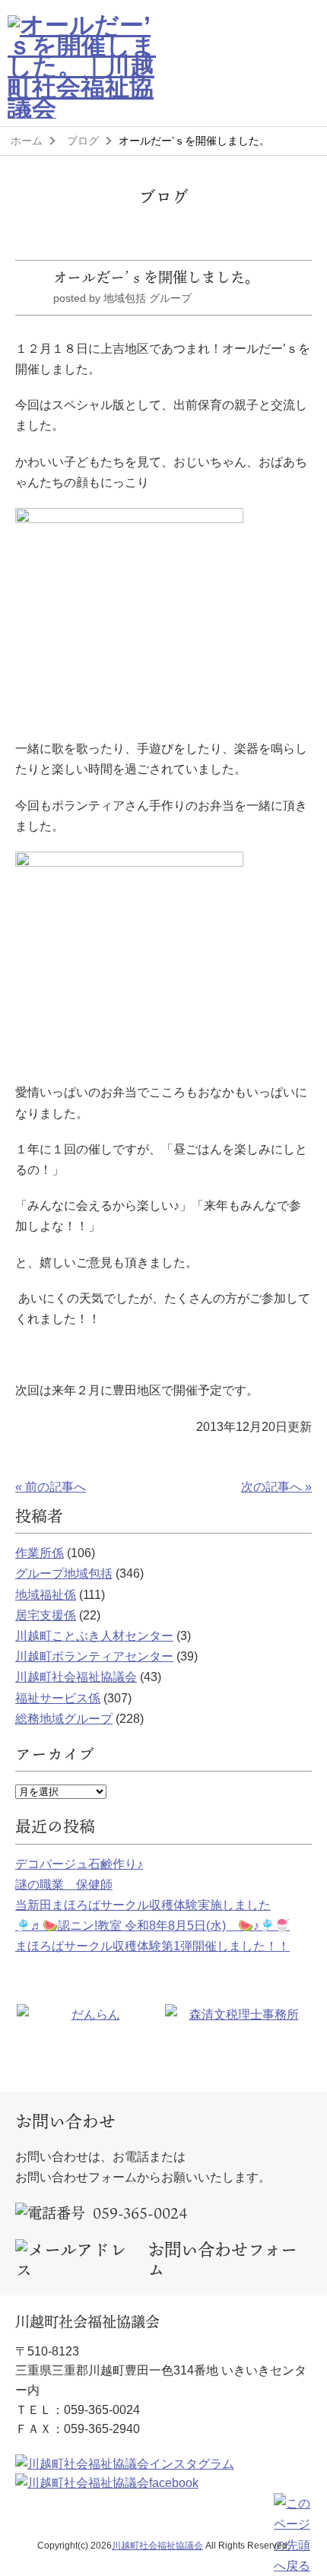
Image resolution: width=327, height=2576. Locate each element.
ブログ (83, 141)
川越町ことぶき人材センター (94, 1636)
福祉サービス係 (58, 1698)
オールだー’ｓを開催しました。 (156, 277)
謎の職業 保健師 (64, 1884)
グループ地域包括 (64, 1574)
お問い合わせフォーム (222, 2260)
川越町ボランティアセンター (94, 1656)
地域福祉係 (46, 1595)
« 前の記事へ (51, 1487)
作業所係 (40, 1553)
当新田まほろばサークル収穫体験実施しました (143, 1905)
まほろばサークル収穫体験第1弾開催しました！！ (152, 1946)
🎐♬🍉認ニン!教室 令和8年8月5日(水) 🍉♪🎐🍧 (152, 1926)
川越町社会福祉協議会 (76, 1677)
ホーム (27, 141)
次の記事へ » (276, 1487)
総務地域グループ (64, 1719)
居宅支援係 (46, 1615)
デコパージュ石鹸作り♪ (79, 1864)
